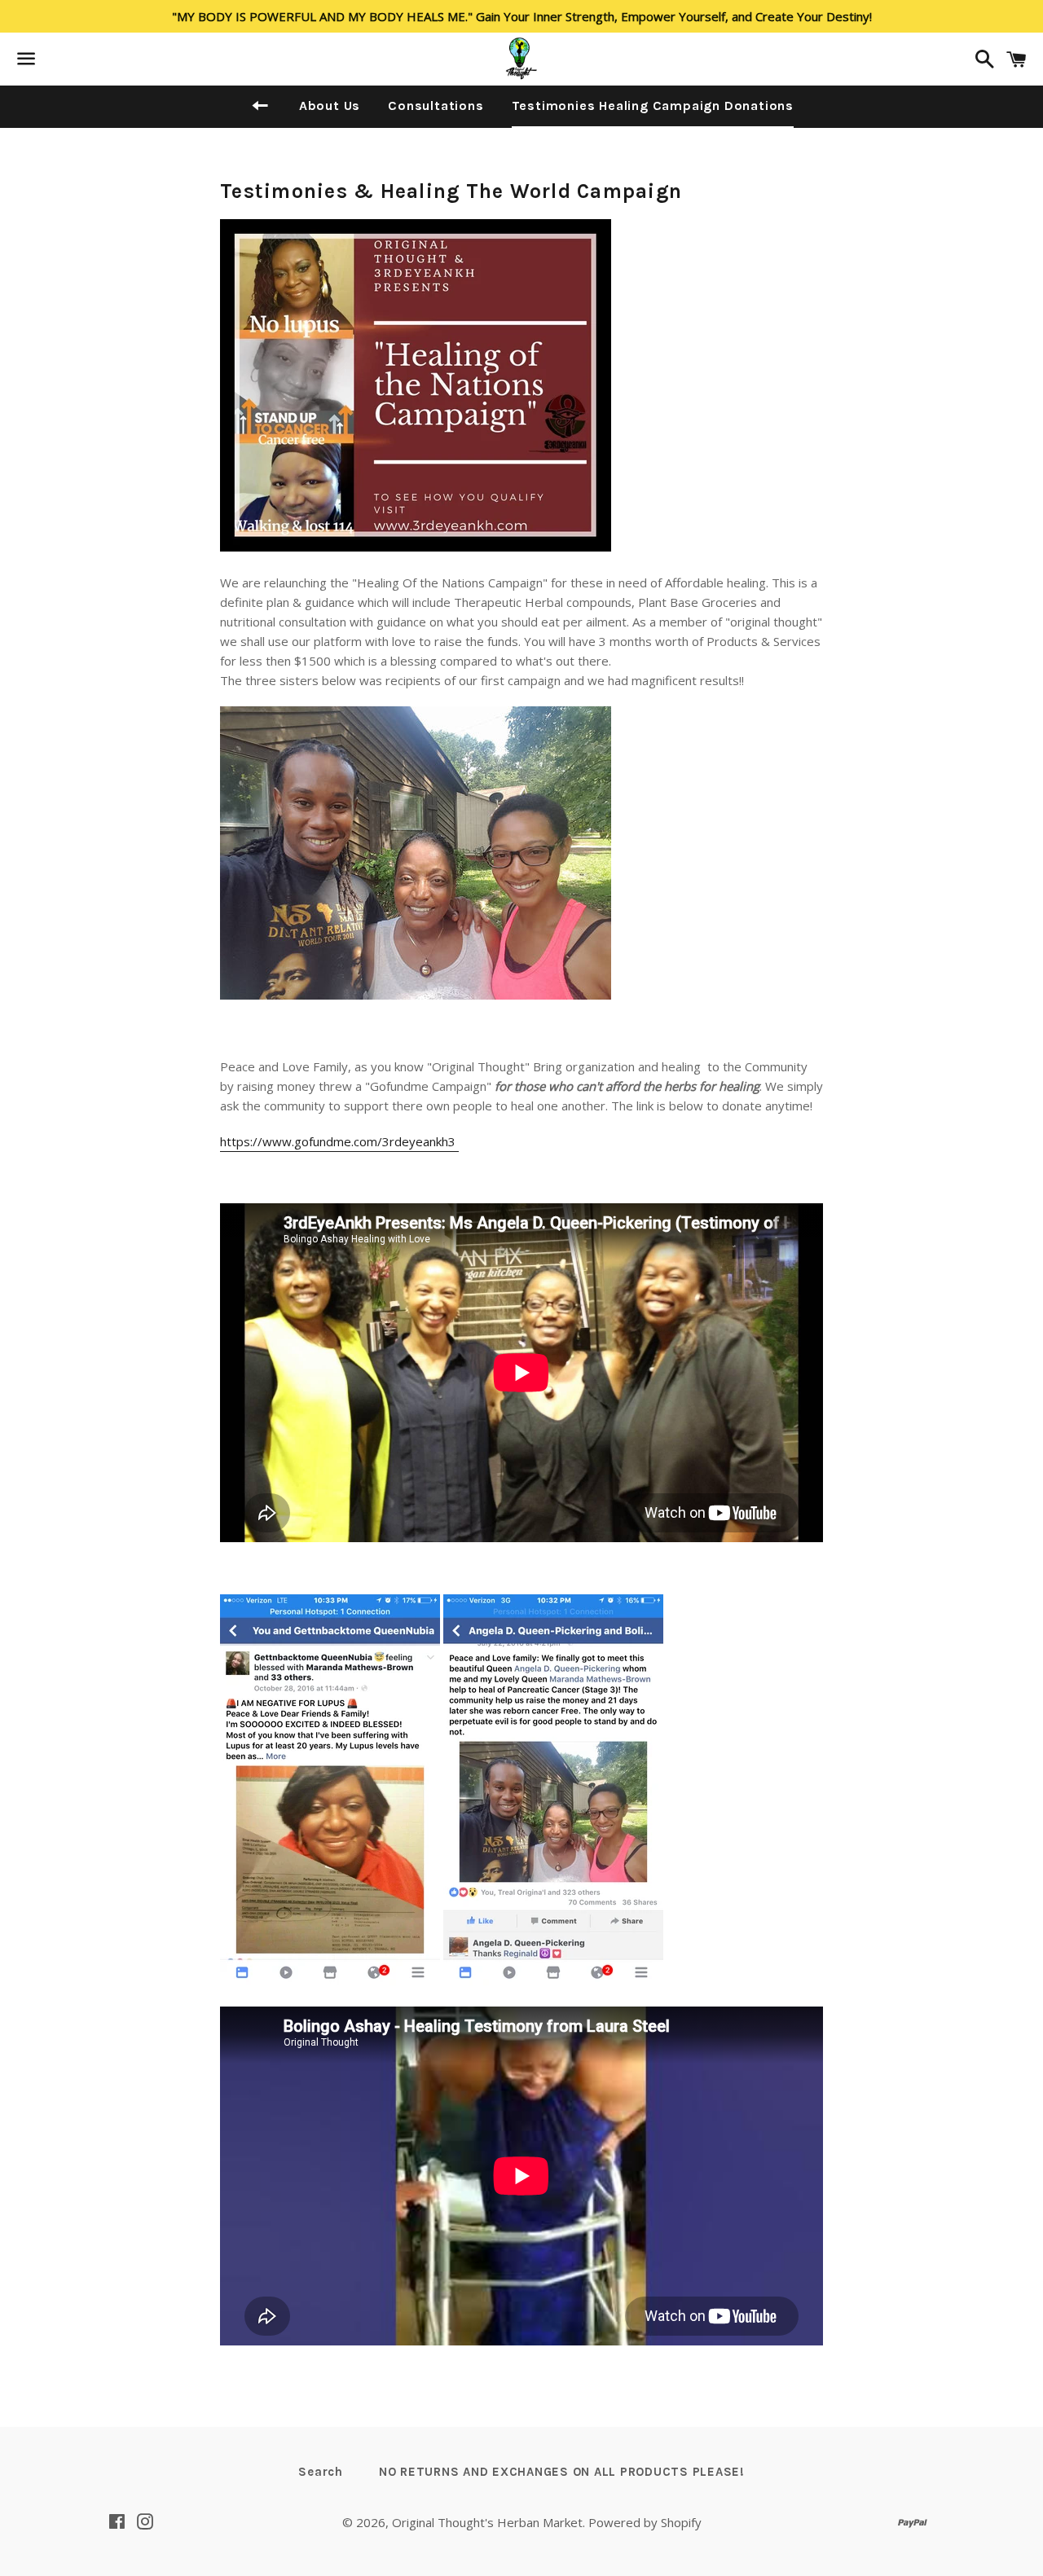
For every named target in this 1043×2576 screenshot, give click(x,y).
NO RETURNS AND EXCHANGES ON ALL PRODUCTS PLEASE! (562, 2472)
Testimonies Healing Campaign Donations (653, 106)
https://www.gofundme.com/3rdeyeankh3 (339, 1141)
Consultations (436, 106)
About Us (330, 106)
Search (321, 2472)
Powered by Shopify (645, 2522)
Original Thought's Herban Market (487, 2522)
